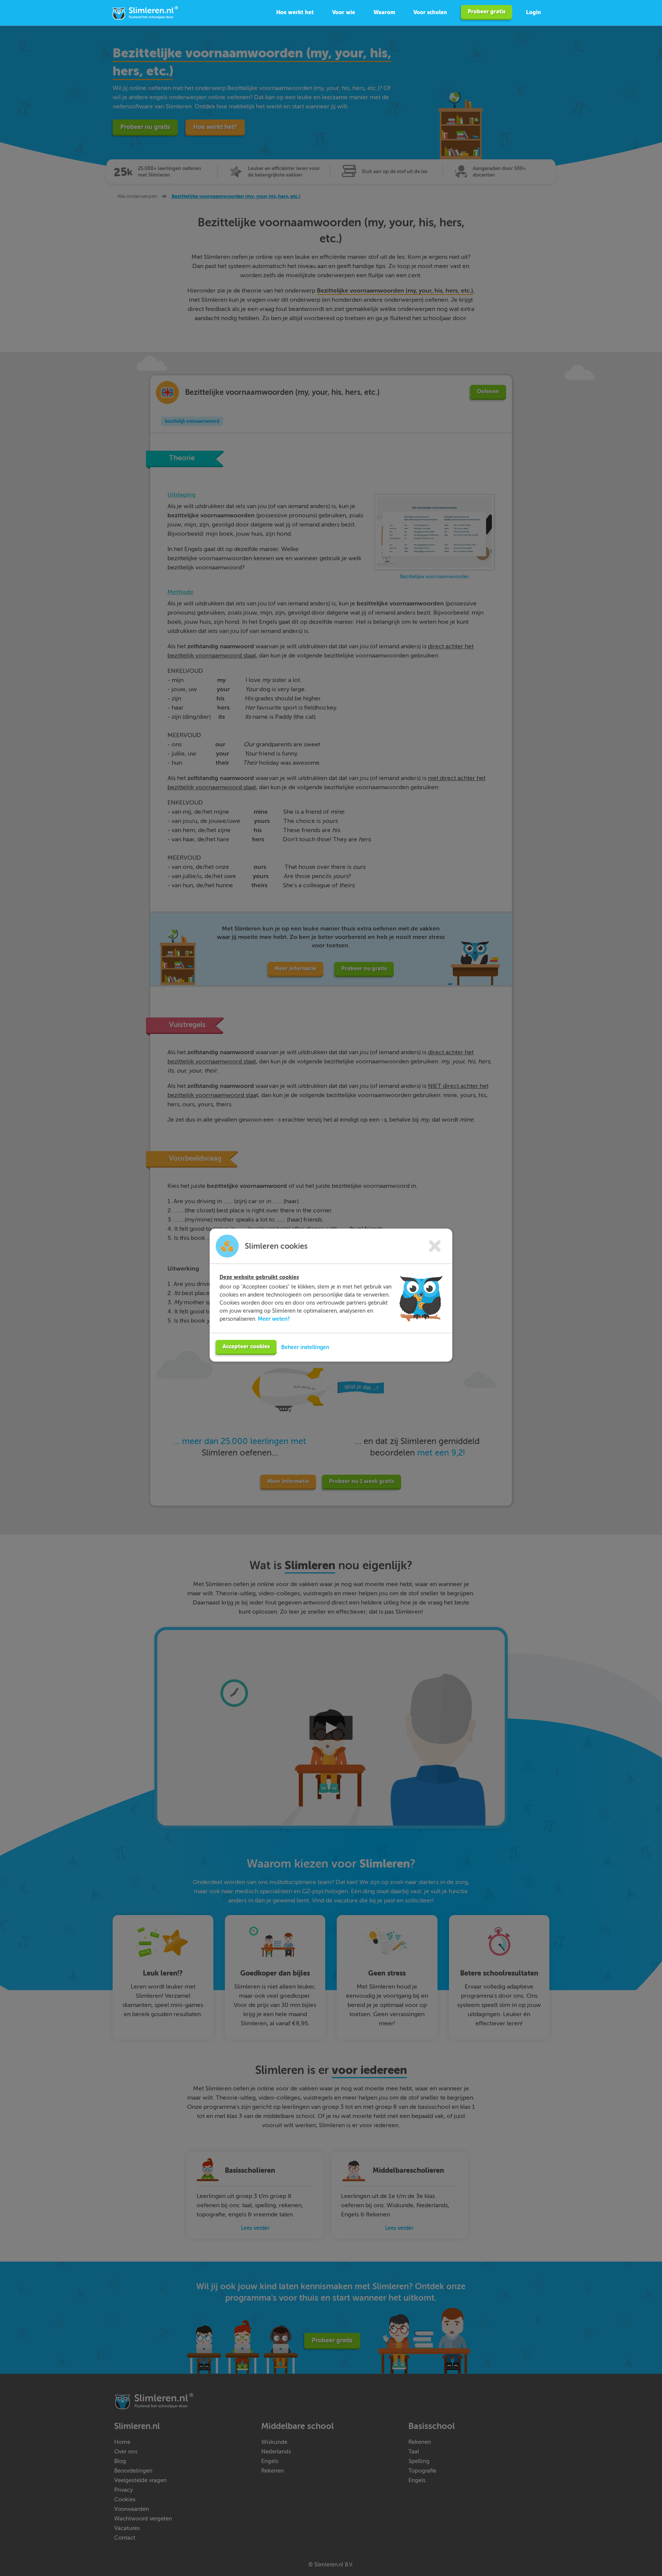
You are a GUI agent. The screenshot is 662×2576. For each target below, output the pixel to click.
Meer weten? (274, 1319)
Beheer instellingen (305, 1347)
